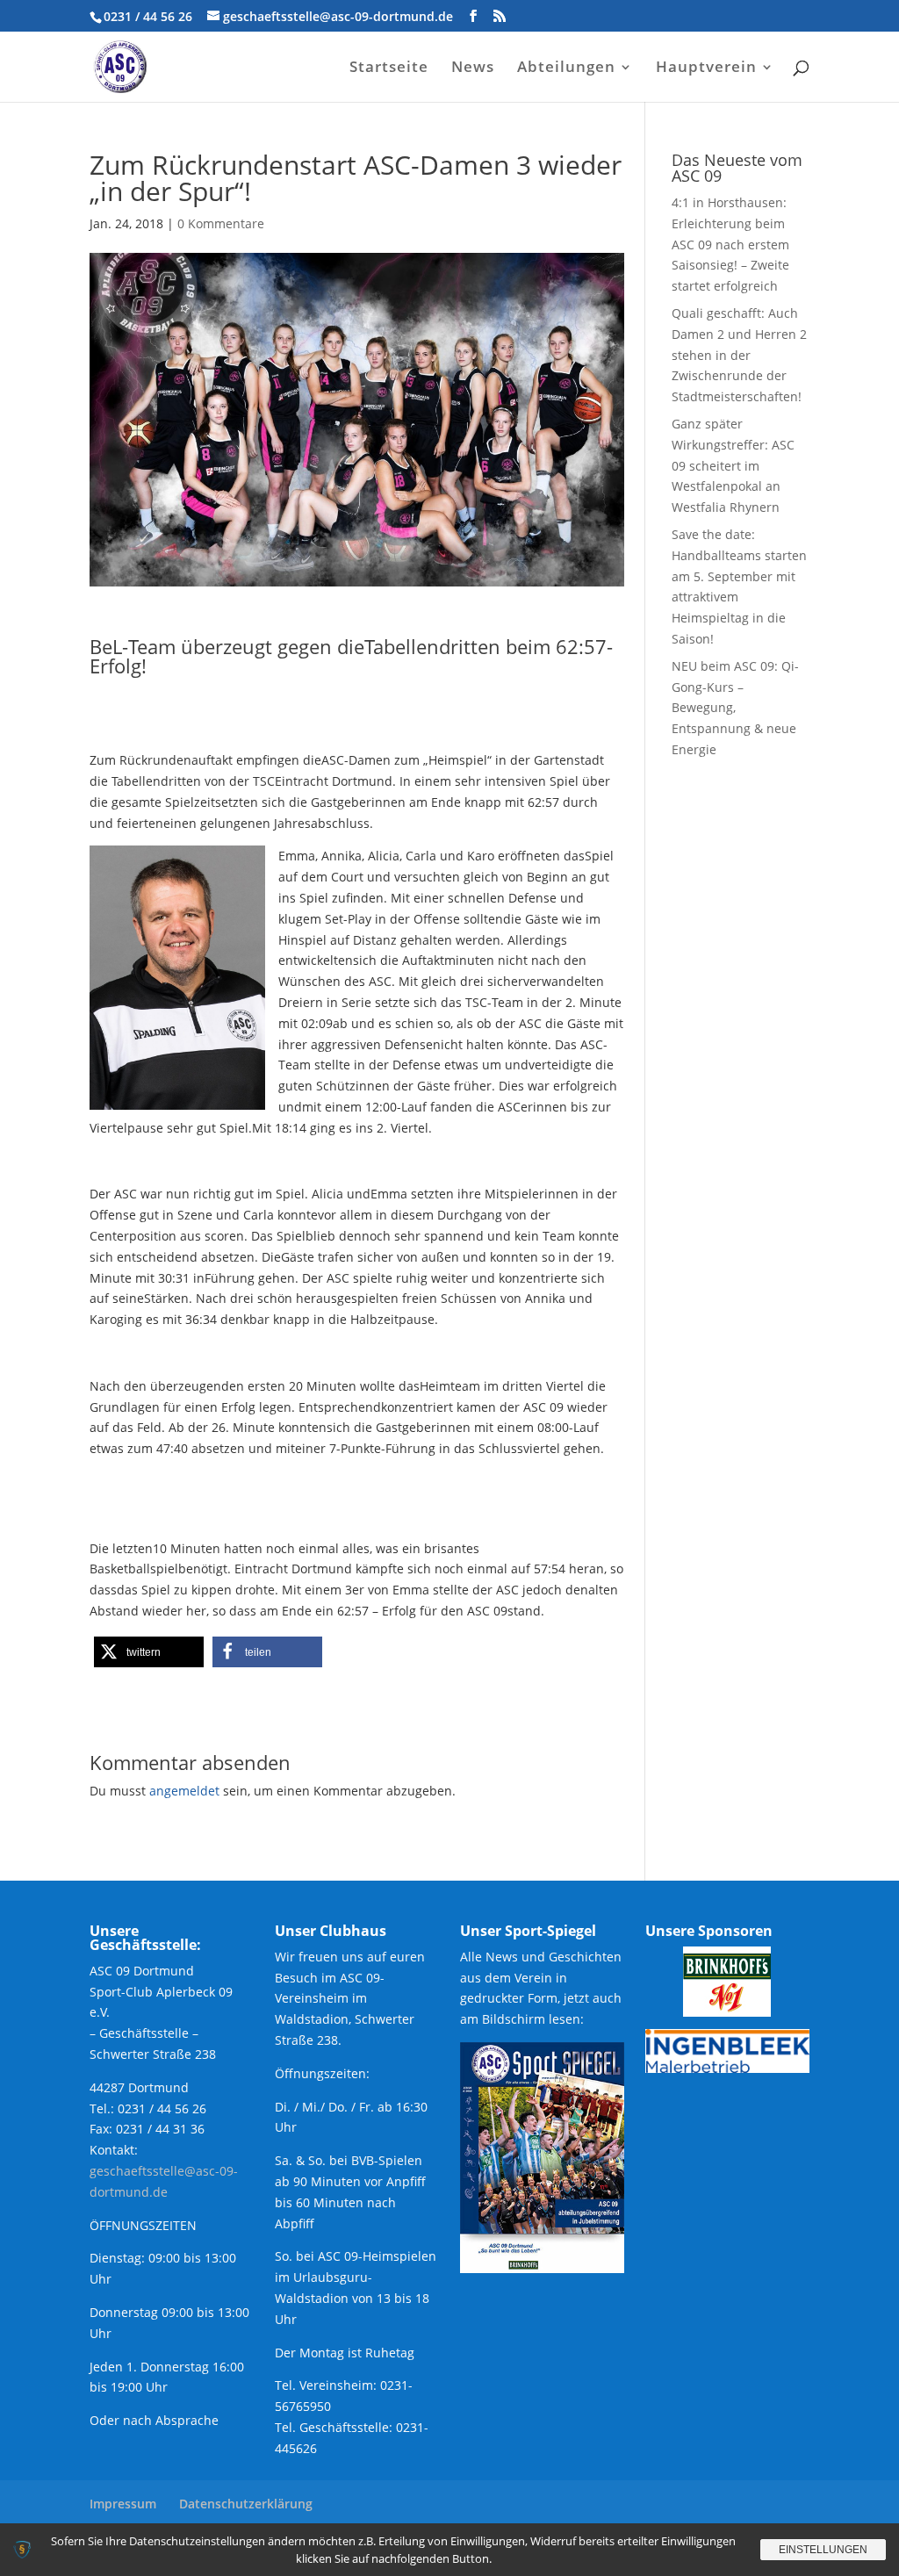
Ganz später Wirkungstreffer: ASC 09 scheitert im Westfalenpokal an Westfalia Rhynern (733, 465)
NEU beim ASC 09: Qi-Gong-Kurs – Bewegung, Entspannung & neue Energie (735, 708)
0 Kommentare (221, 223)
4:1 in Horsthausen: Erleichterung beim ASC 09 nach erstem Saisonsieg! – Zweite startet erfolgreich (730, 244)
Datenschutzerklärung (246, 2504)
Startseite (389, 68)
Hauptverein (706, 68)
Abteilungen (566, 68)
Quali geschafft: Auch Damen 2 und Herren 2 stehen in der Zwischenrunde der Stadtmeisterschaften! (739, 355)
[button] (149, 1652)
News (473, 68)
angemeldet (184, 1791)
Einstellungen (823, 2550)
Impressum (123, 2504)
